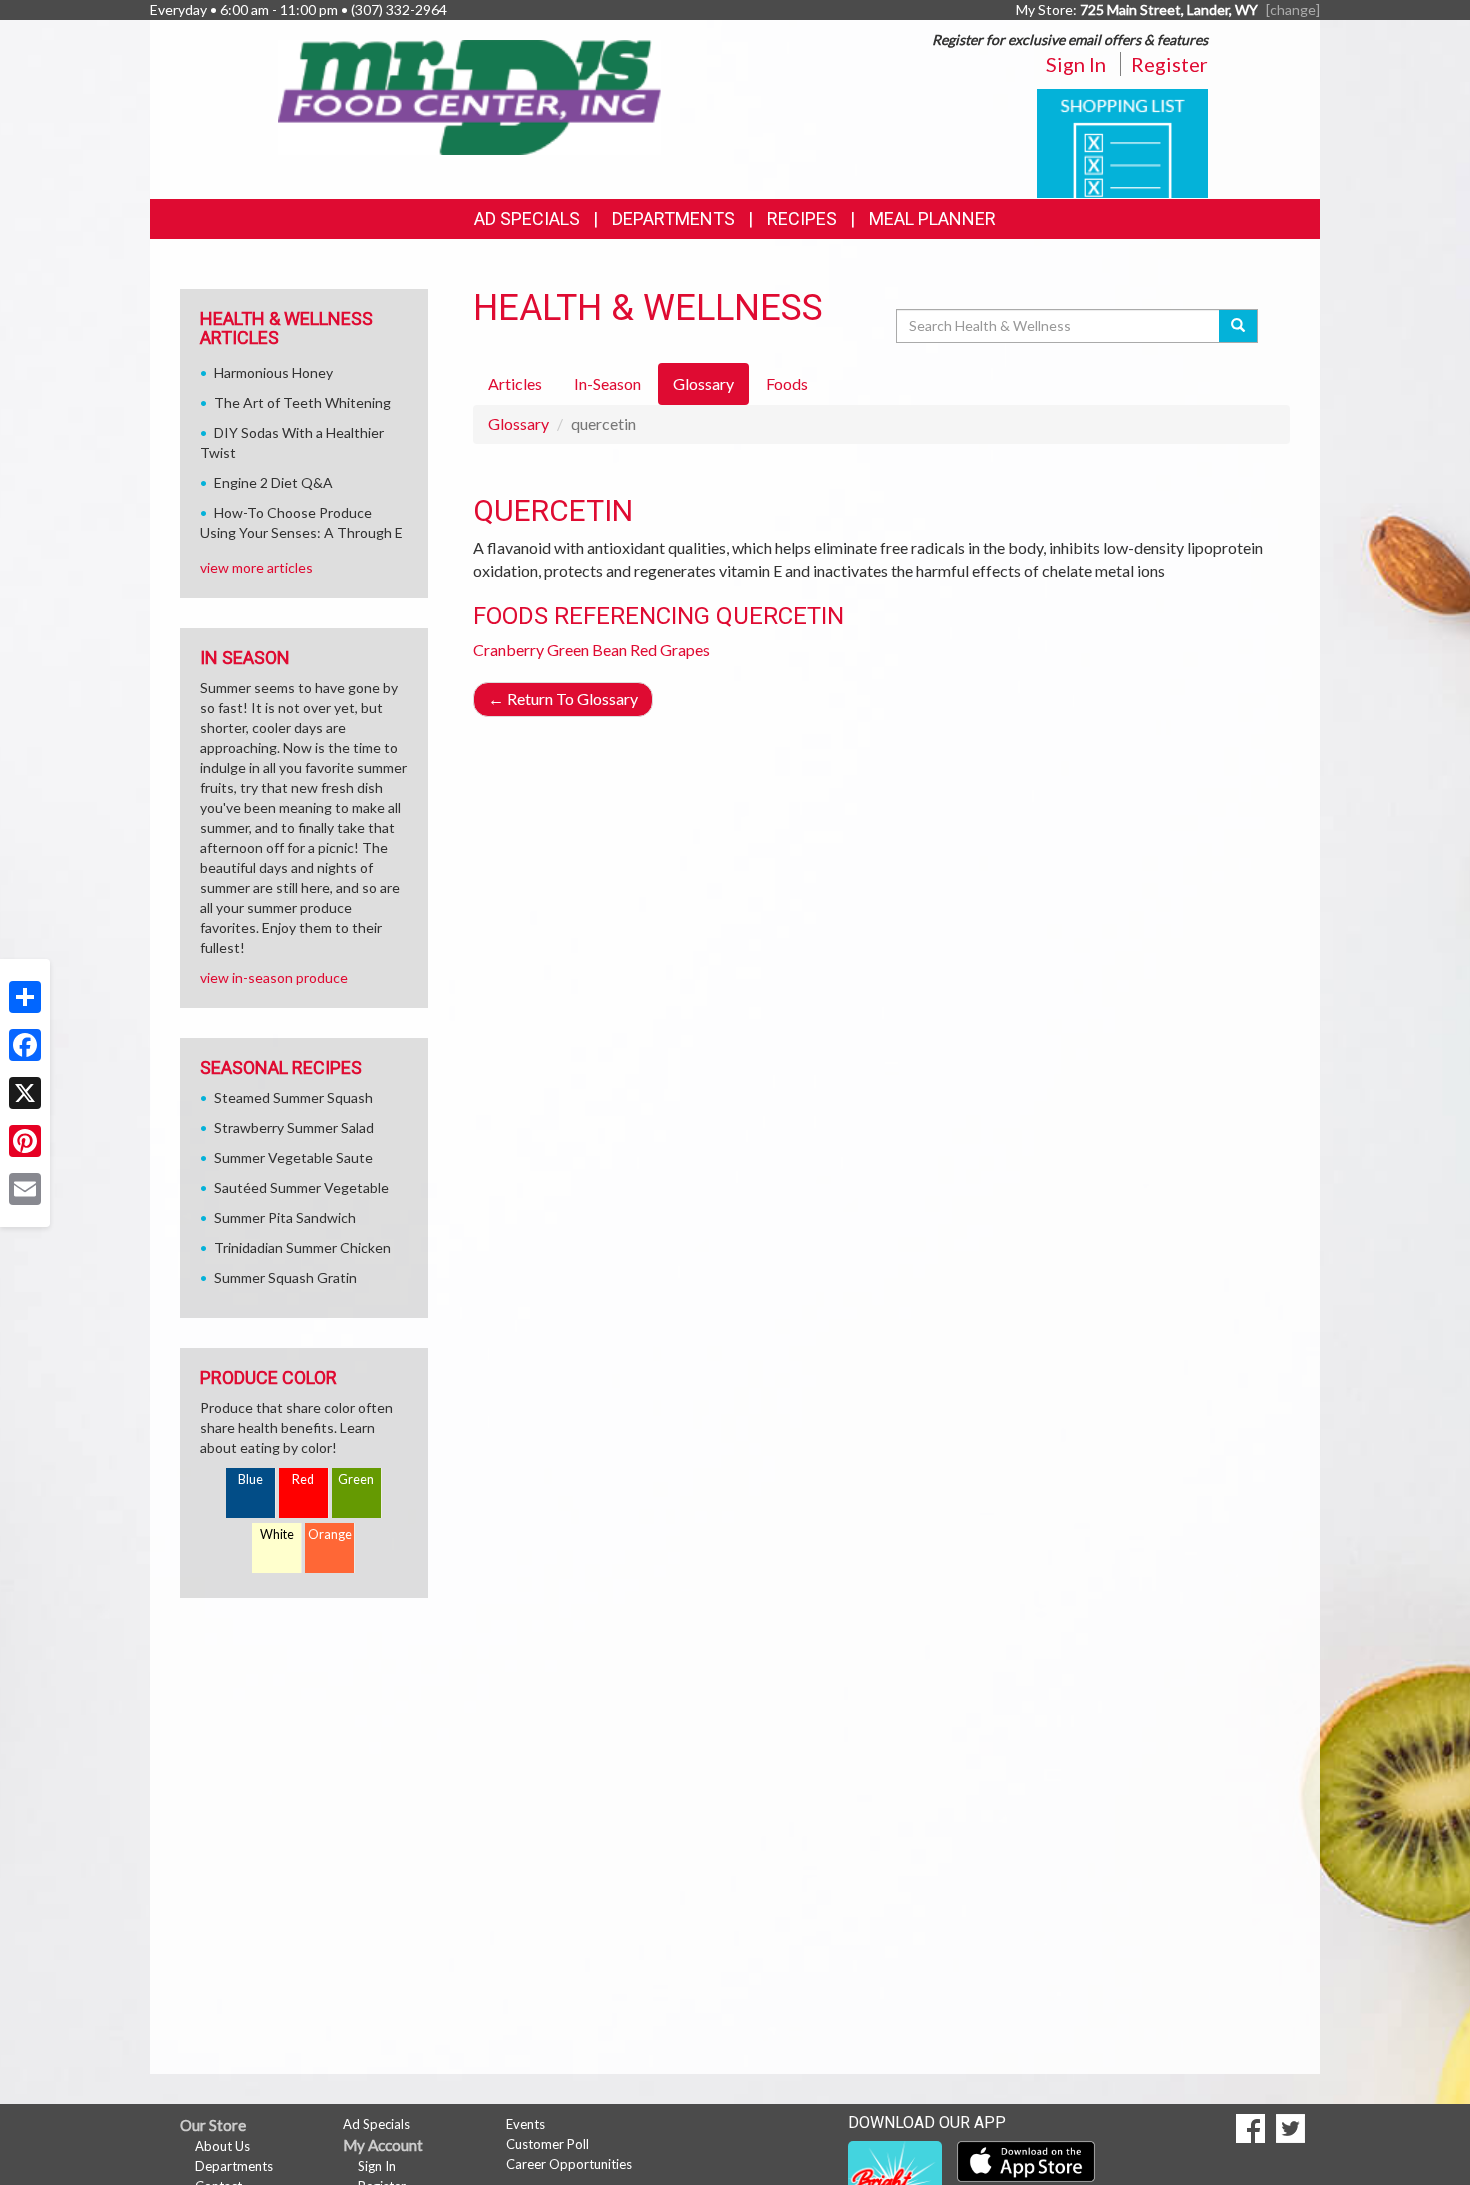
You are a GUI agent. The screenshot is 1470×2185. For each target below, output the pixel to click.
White (277, 1534)
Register (1169, 64)
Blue (250, 1479)
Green (356, 1479)
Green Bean (587, 649)
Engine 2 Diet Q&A (273, 482)
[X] (25, 1093)
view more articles (256, 567)
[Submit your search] (1238, 326)
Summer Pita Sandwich (285, 1217)
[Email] (25, 1189)
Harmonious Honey (273, 372)
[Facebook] (25, 1045)
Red (303, 1479)
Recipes (802, 218)
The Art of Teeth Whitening (302, 402)
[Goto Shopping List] (1122, 141)
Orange (330, 1534)
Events (525, 2124)
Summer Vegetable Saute (293, 1157)
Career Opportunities (569, 2164)
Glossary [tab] (703, 383)
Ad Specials (527, 218)
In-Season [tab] (607, 383)
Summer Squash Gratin (285, 1277)
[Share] (25, 997)
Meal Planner (932, 218)
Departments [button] (673, 218)
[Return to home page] (470, 95)
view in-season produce (274, 977)
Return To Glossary (563, 698)
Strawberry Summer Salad (294, 1127)
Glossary (518, 423)
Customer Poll (547, 2144)
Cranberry (508, 649)
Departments (234, 2166)
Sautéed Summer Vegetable (301, 1187)
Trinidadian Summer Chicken (302, 1247)
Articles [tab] (515, 383)
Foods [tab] (787, 383)
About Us (222, 2146)
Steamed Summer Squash (293, 1097)
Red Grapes (670, 649)
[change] (1293, 9)
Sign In (1076, 64)
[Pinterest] (25, 1141)
